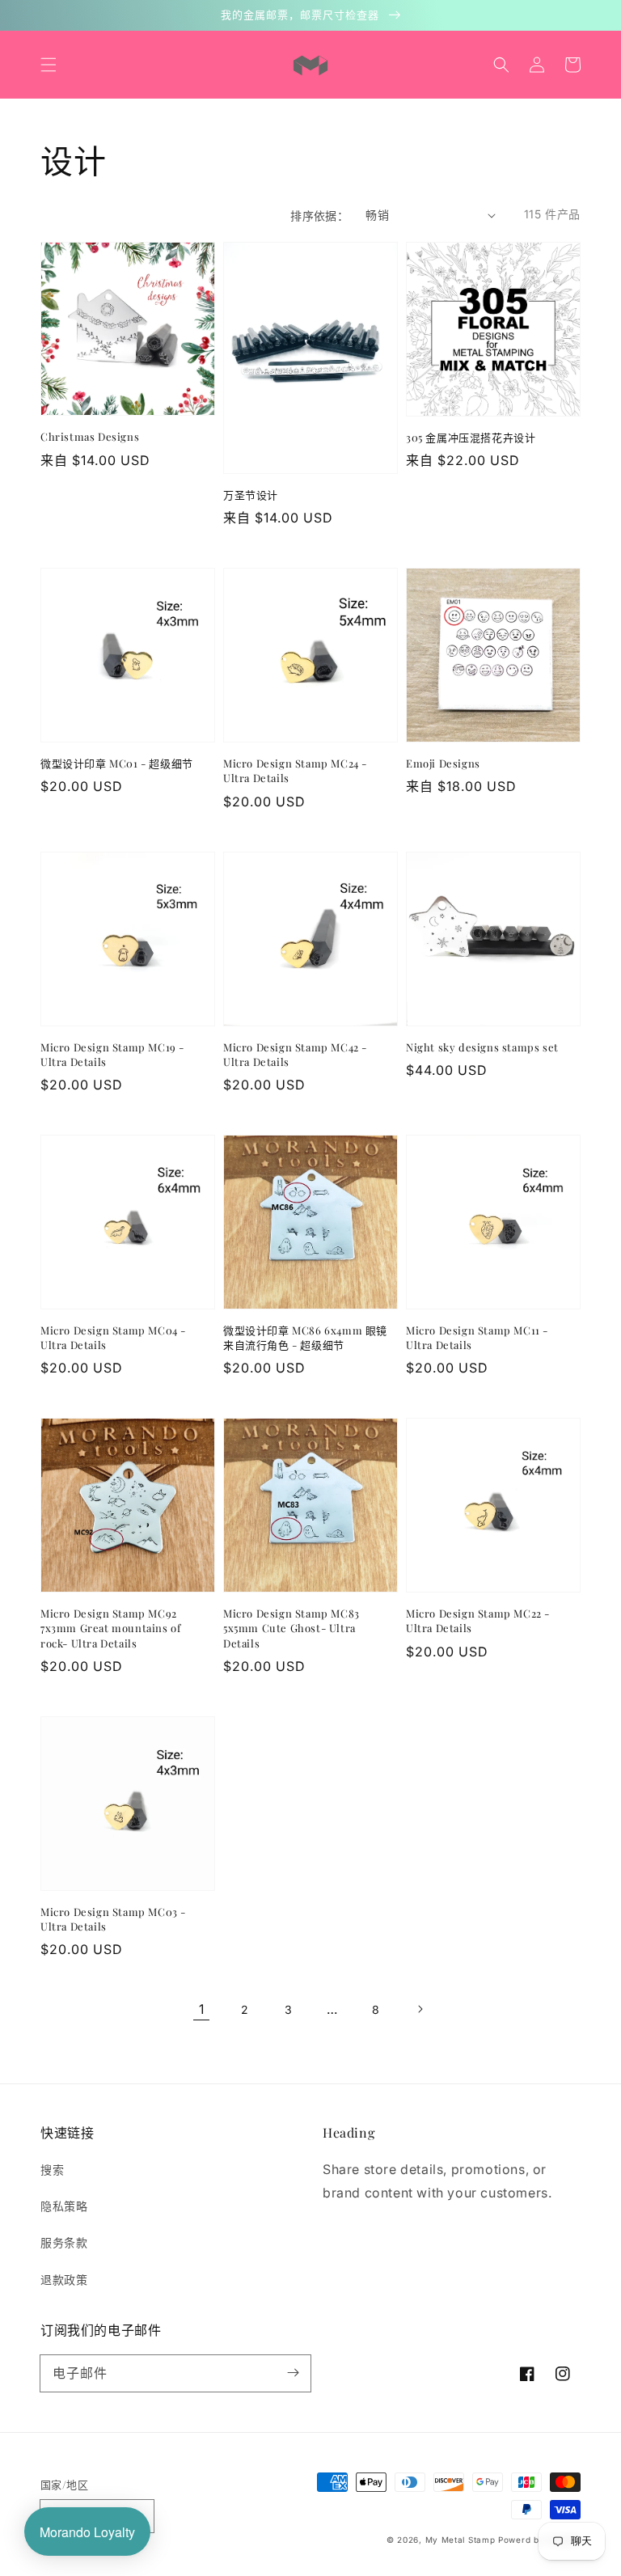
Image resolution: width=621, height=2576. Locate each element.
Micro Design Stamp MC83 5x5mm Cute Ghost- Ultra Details (291, 1628)
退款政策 (64, 2280)
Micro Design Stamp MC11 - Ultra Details (477, 1337)
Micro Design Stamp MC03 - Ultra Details (113, 1919)
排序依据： (319, 216)
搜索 (52, 2170)
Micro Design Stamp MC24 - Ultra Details (295, 770)
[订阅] (293, 2373)
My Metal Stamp (460, 2540)
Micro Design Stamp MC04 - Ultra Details (113, 1337)
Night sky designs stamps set (482, 1047)
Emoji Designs (443, 763)
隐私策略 (64, 2206)
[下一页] (420, 2009)
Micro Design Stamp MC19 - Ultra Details (112, 1054)
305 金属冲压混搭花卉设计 (471, 437)
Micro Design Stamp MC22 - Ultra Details (478, 1620)
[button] (49, 65)
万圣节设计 (251, 495)
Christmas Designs (90, 436)
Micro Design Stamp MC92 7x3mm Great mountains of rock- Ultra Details (110, 1628)
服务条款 (64, 2242)
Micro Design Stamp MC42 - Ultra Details (295, 1054)
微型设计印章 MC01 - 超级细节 (117, 763)
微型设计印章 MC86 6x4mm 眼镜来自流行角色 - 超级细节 (305, 1337)
